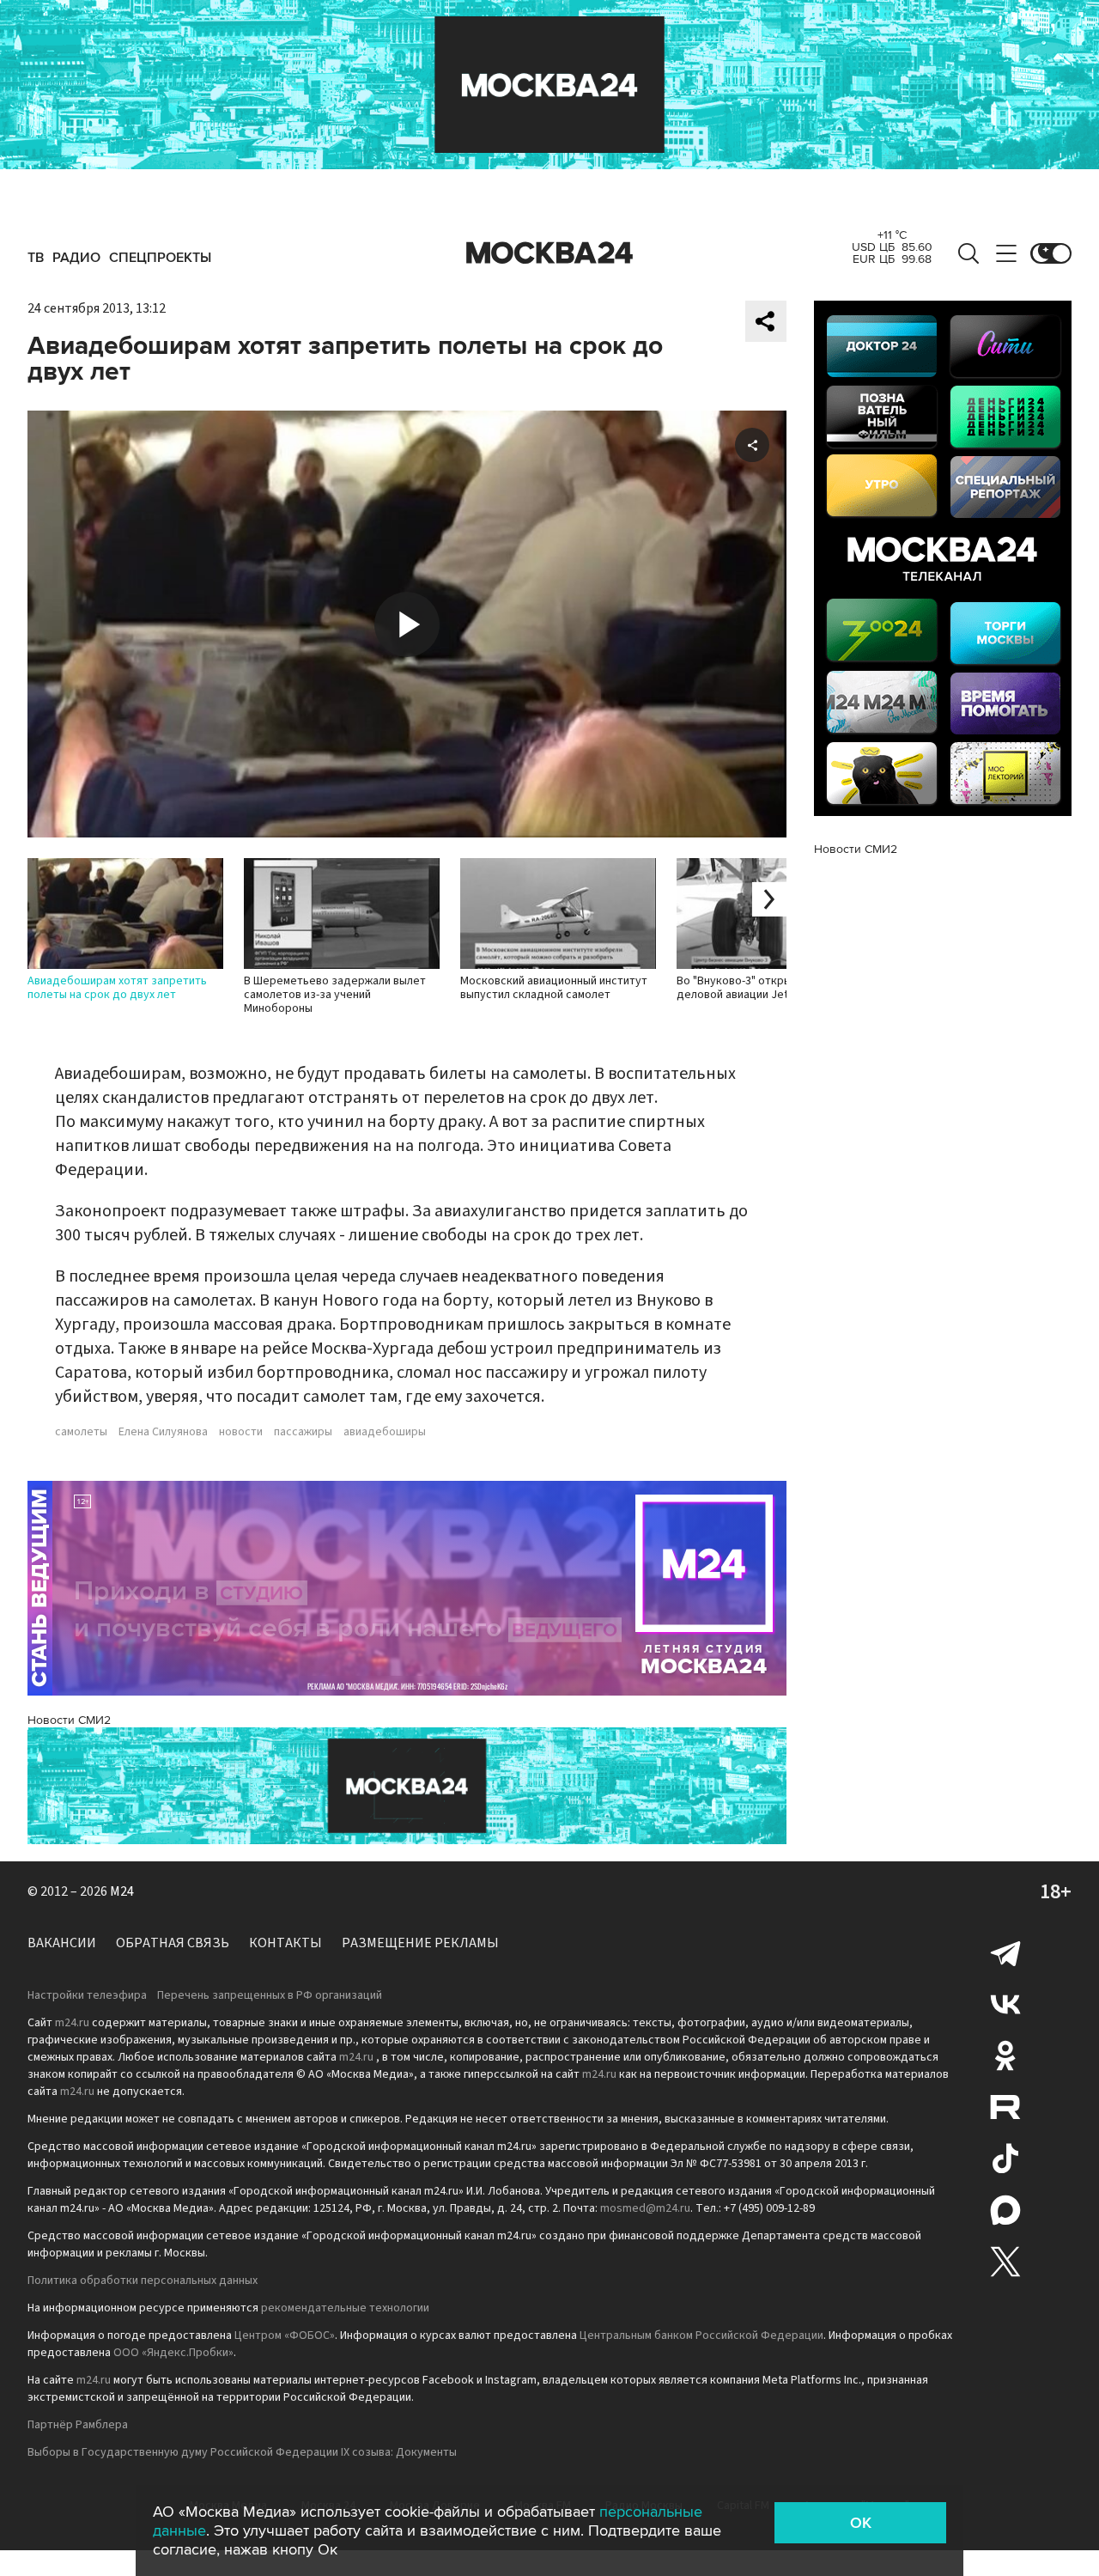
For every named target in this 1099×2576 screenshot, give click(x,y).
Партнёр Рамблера (78, 2425)
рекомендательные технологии (345, 2308)
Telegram (1005, 1952)
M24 (122, 1891)
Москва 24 (549, 253)
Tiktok (1005, 2159)
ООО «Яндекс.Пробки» (173, 2353)
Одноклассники (1005, 2055)
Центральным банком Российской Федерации (701, 2335)
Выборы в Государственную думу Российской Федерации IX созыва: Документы (242, 2452)
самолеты (81, 1432)
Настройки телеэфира (87, 1995)
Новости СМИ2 (69, 1720)
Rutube (1005, 2107)
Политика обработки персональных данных (143, 2281)
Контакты (285, 1943)
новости (241, 1432)
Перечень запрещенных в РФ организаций (270, 1995)
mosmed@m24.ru (645, 2208)
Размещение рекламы (420, 1943)
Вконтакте (1005, 2004)
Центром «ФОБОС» (285, 2335)
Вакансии (62, 1943)
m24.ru (72, 2023)
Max (1005, 2210)
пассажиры (303, 1432)
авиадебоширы (385, 1432)
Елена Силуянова (163, 1432)
